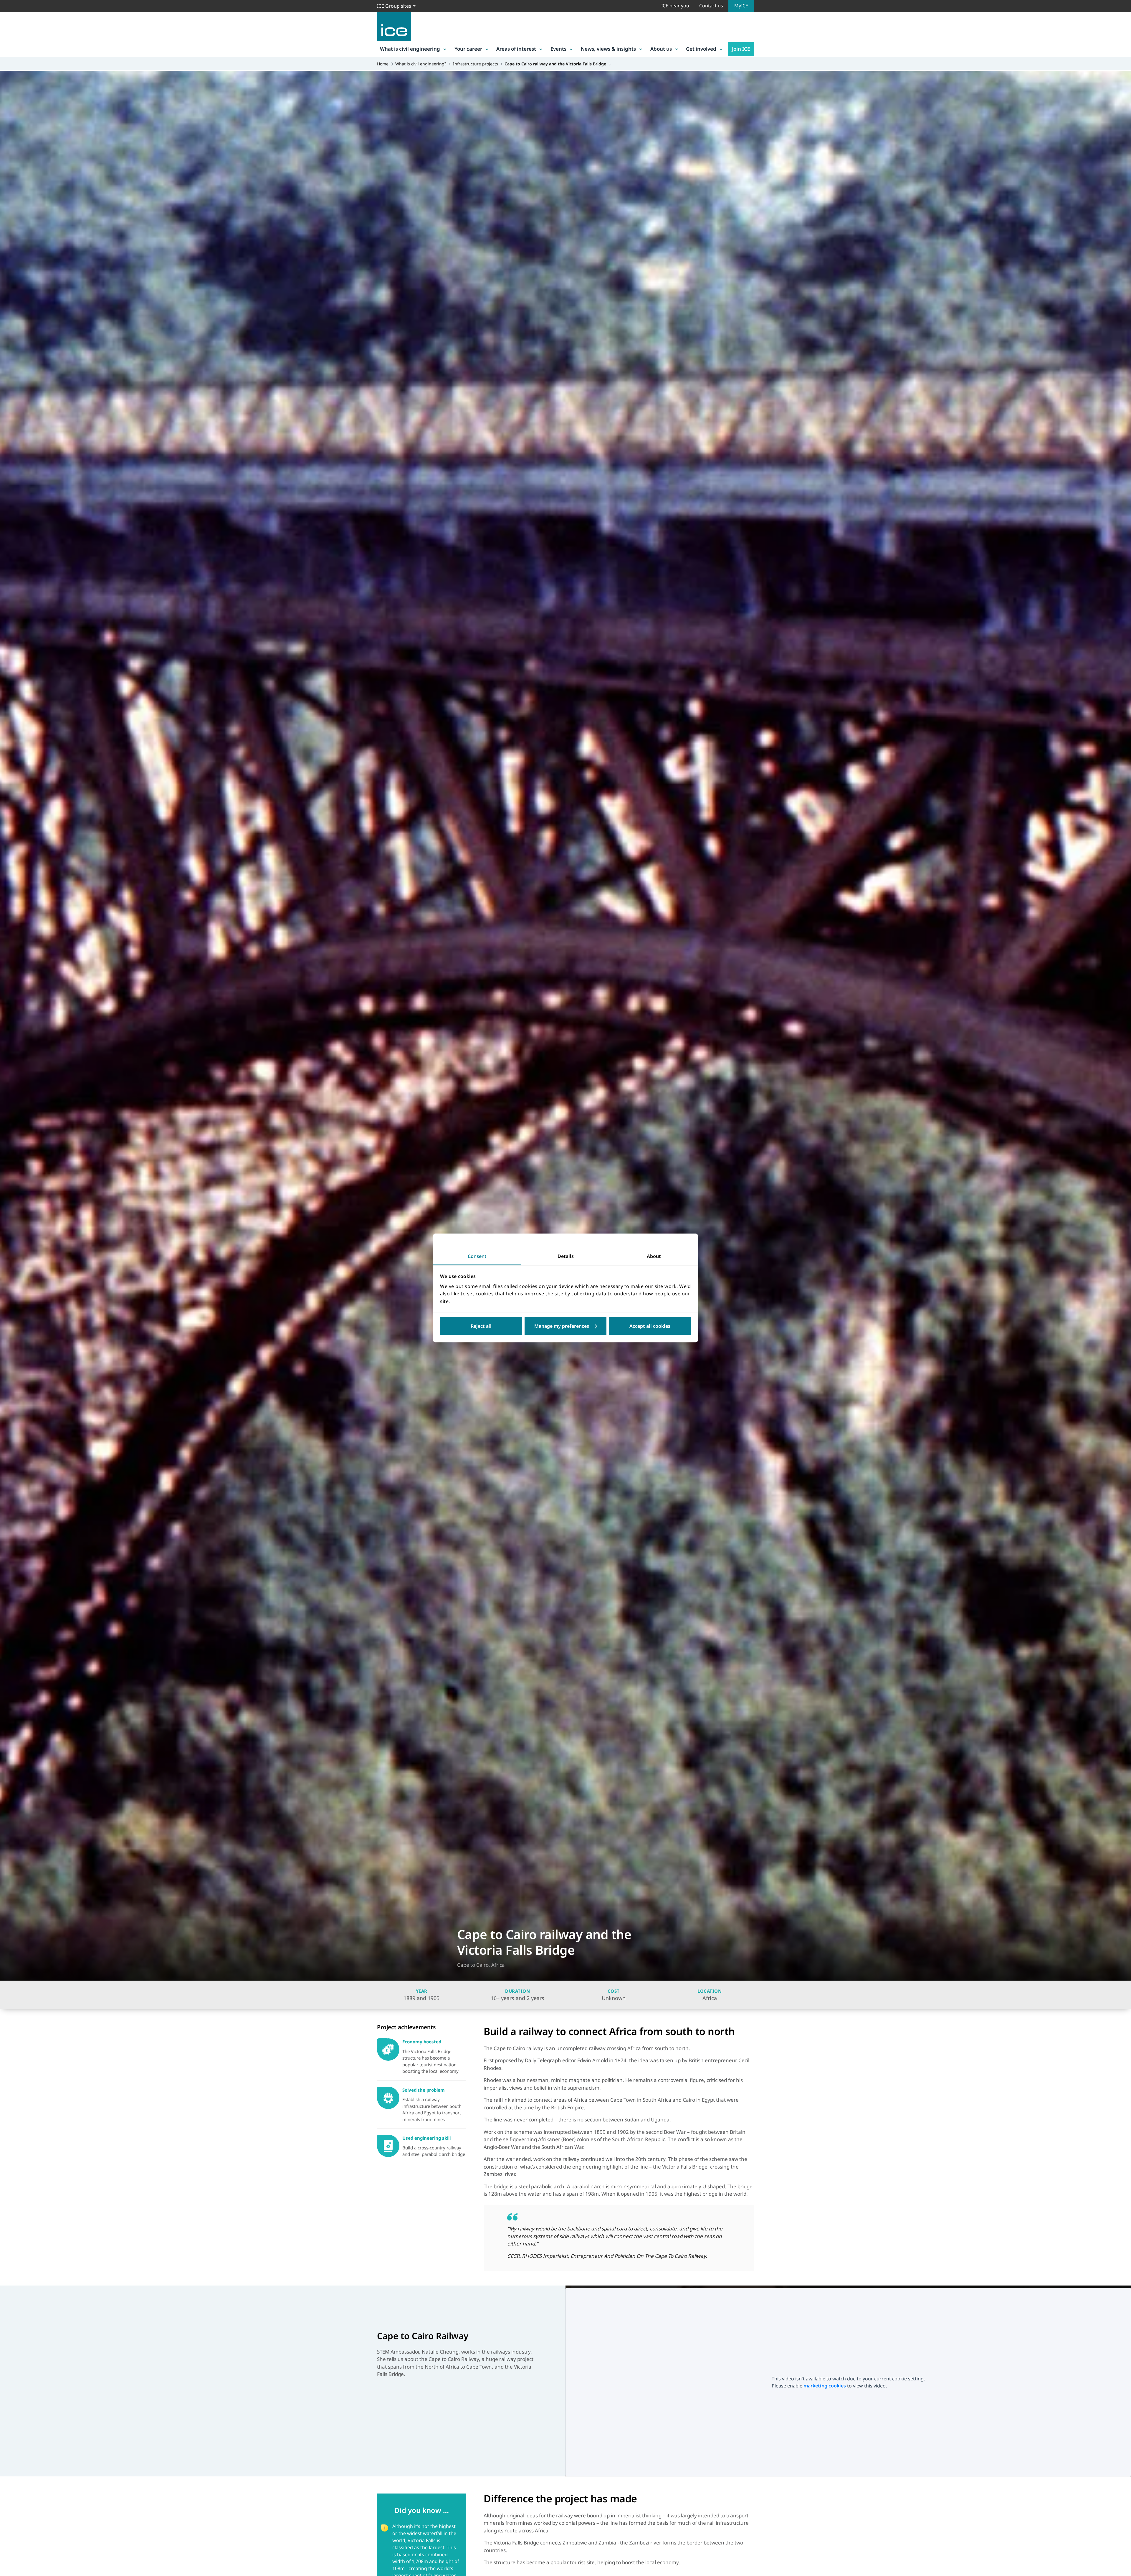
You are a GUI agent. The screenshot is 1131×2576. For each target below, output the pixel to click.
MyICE (741, 6)
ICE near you (675, 6)
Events (558, 49)
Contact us (711, 6)
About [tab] (654, 1256)
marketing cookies (825, 2386)
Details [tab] (566, 1256)
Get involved (701, 49)
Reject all (481, 1326)
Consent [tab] (477, 1256)
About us (661, 49)
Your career (468, 49)
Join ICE (741, 49)
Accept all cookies (650, 1326)
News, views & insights (608, 49)
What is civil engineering (410, 49)
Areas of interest (516, 49)
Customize (566, 1326)
